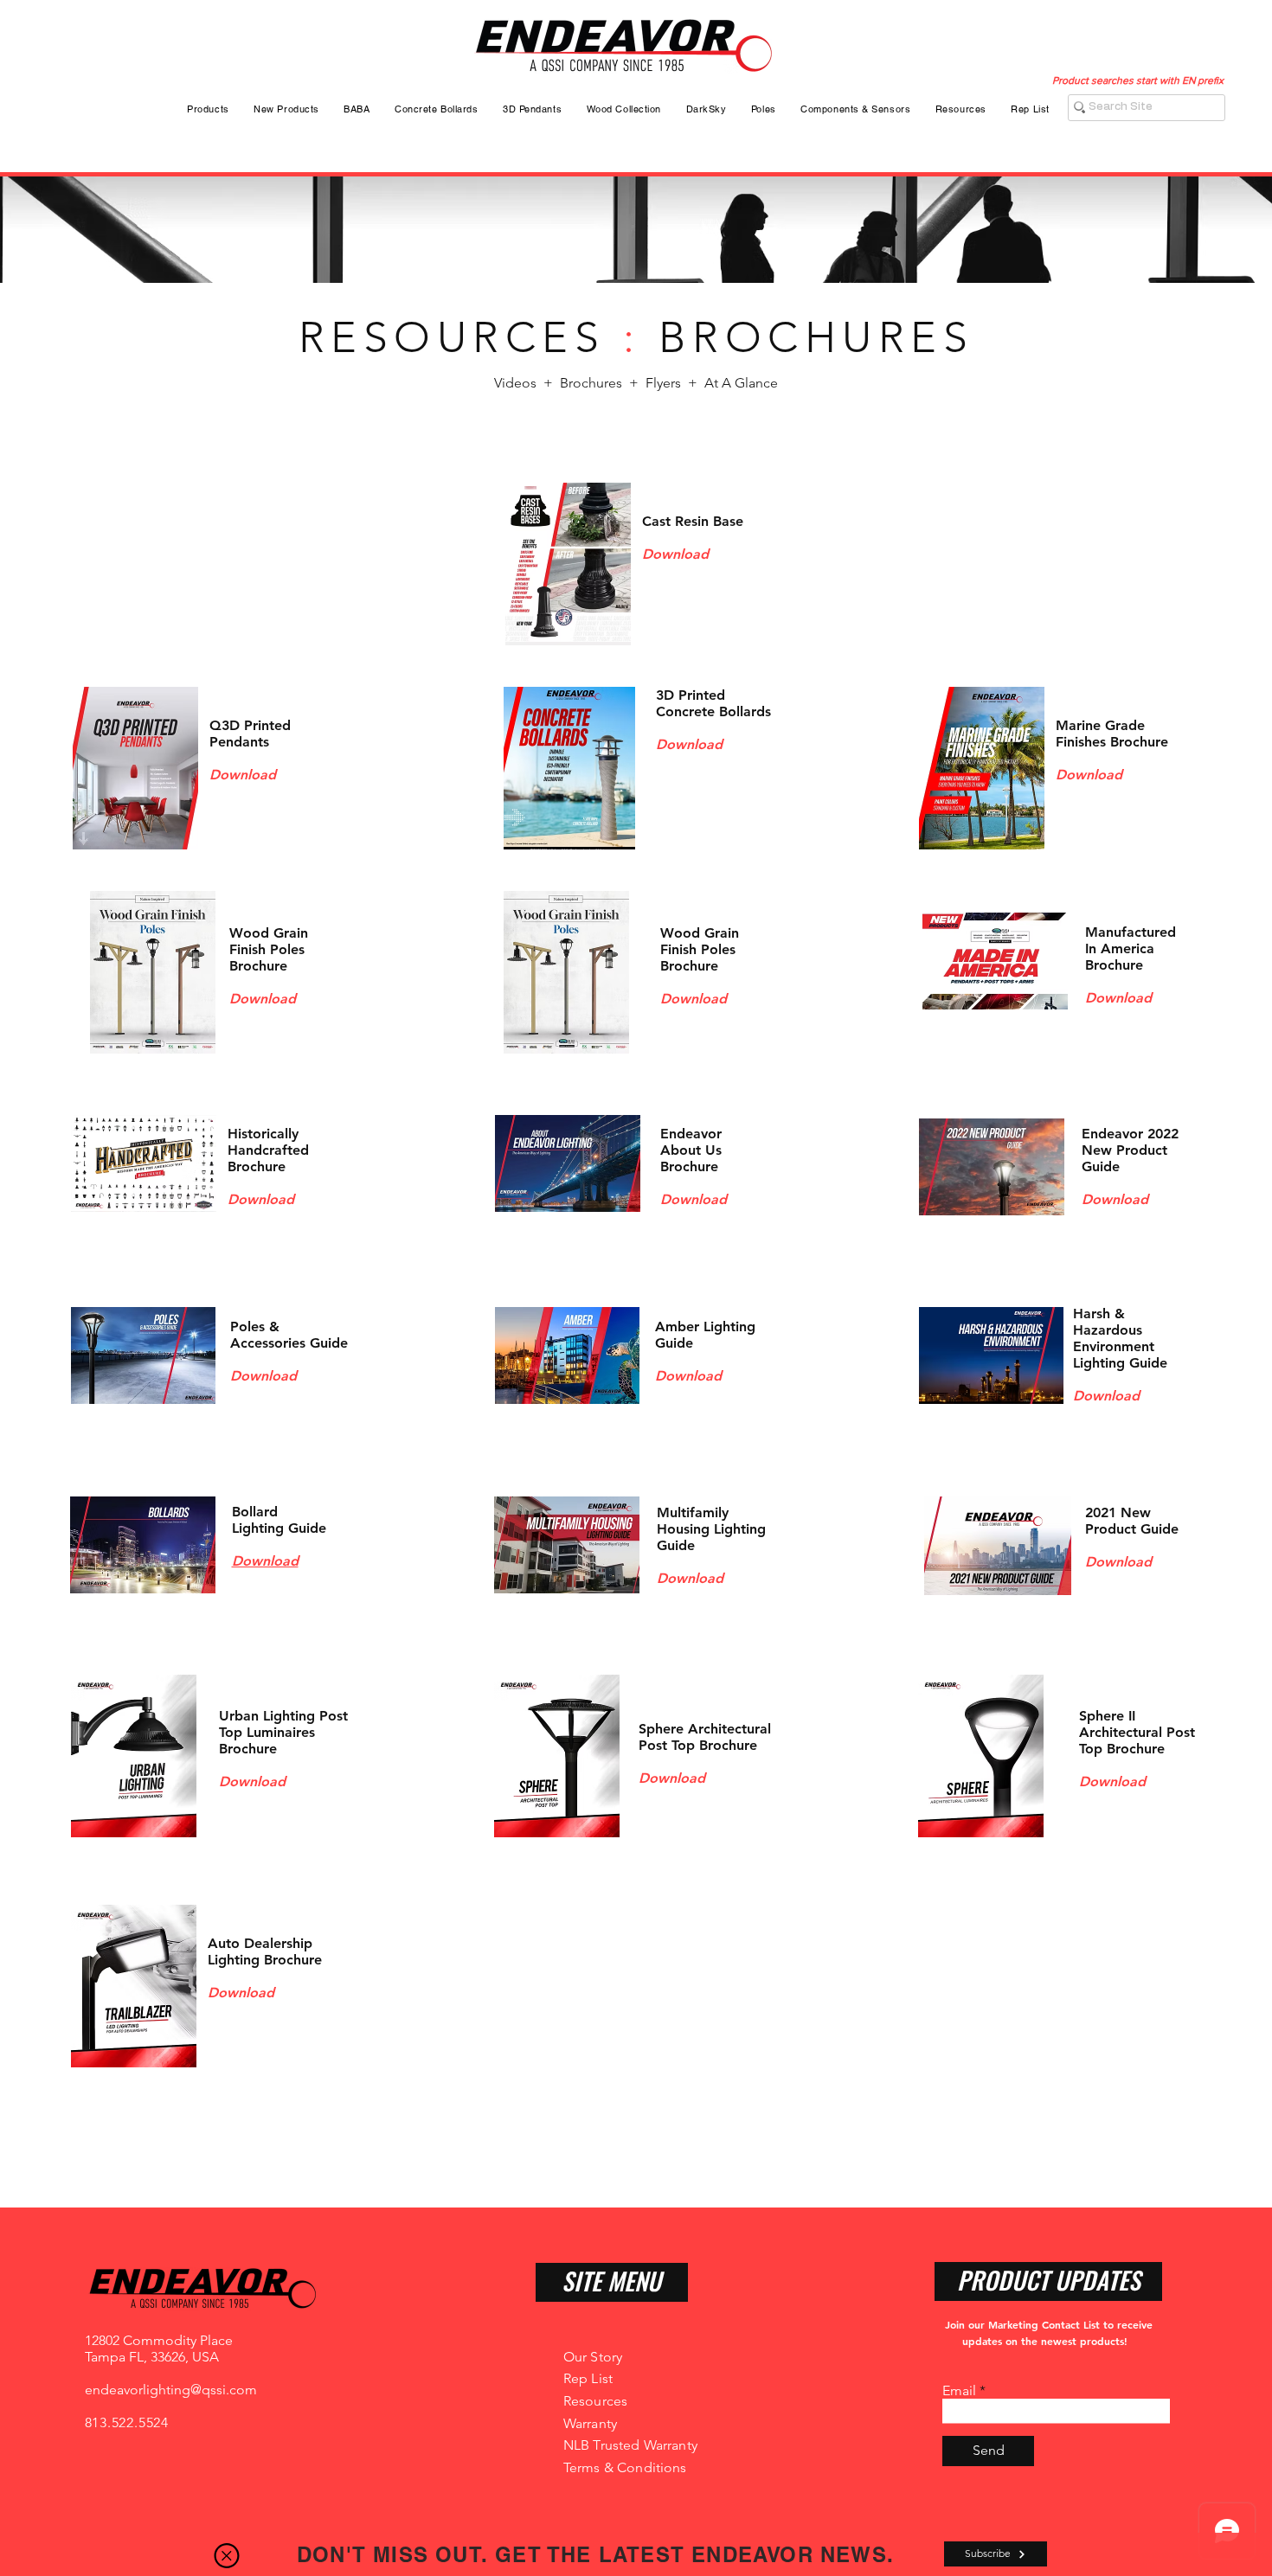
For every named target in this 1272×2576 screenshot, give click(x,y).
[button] (227, 2556)
